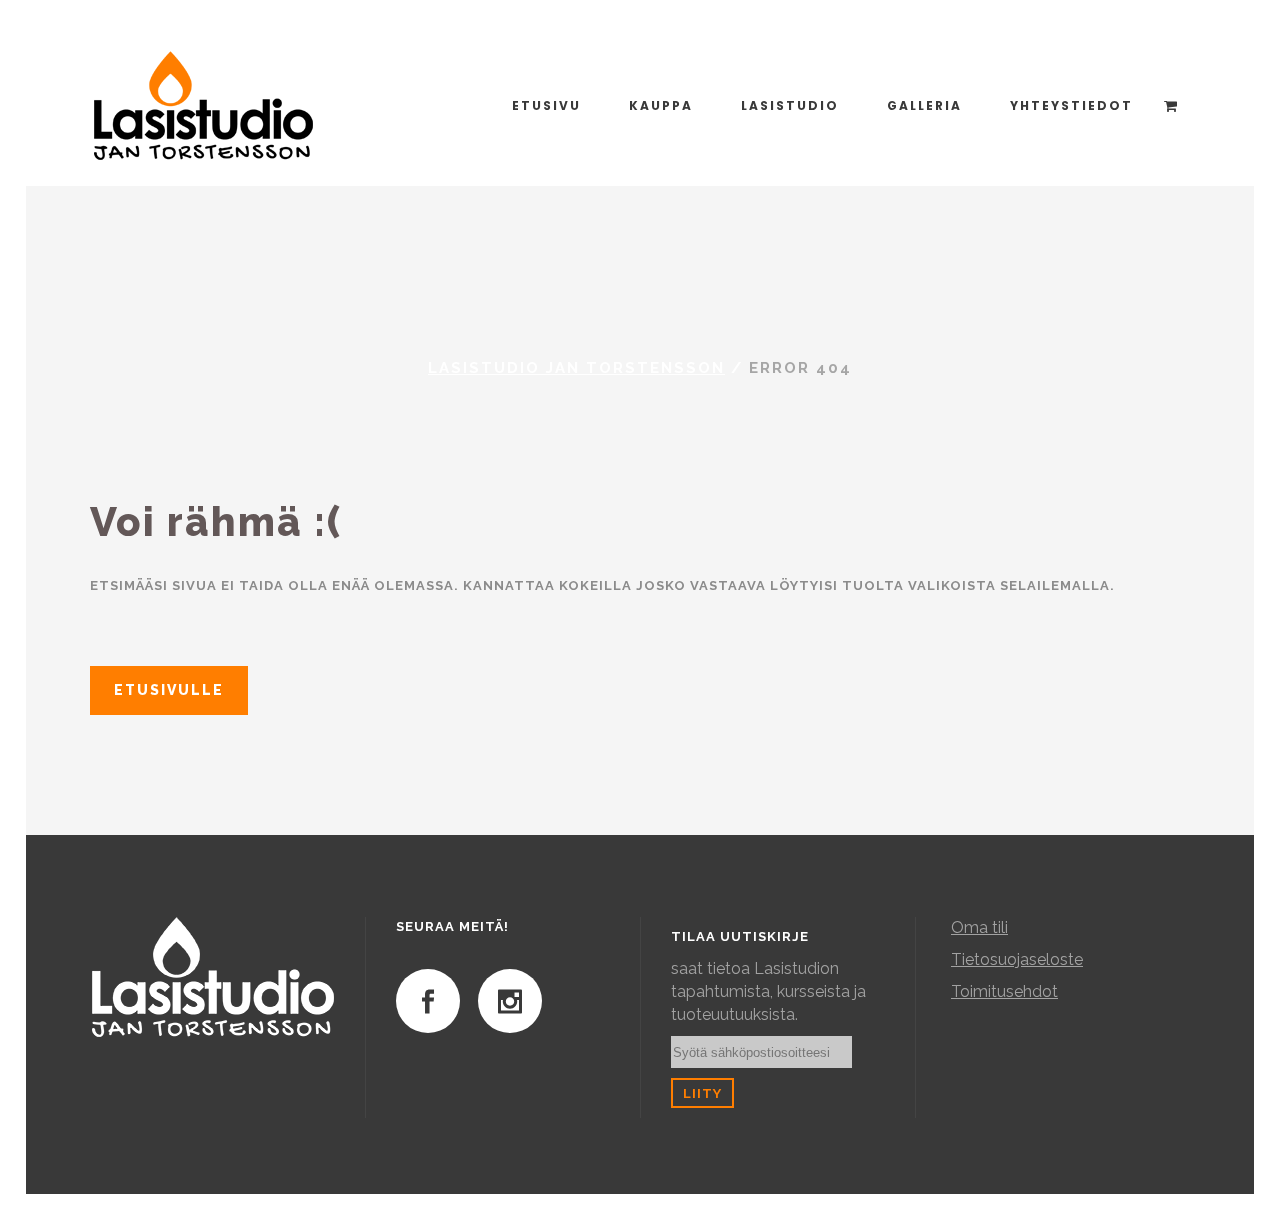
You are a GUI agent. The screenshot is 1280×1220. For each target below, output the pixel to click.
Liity (702, 1093)
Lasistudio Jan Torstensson (576, 368)
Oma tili (979, 927)
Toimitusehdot (1004, 991)
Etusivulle (169, 690)
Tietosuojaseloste (1017, 959)
